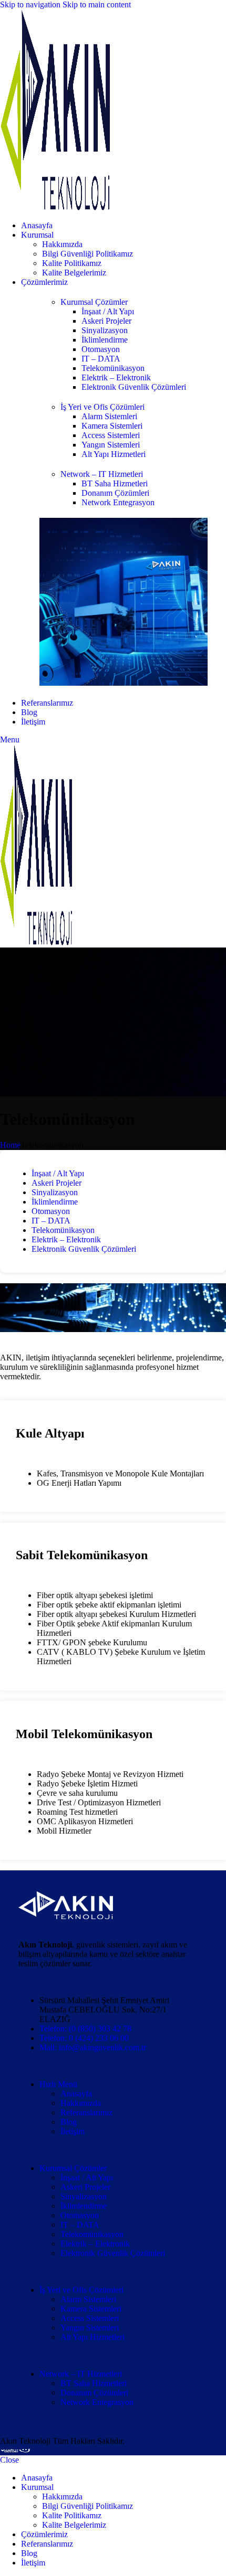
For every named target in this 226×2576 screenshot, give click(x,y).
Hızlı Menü (58, 2084)
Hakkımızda (62, 244)
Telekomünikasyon (113, 368)
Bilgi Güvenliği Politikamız (88, 254)
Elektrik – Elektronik (116, 377)
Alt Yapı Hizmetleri (114, 454)
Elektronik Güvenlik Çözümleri (134, 387)
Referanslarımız (86, 2112)
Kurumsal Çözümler (94, 302)
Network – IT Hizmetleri (102, 474)
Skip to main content (97, 4)
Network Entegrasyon (118, 502)
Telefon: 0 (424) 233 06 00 (84, 2038)
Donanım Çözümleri (115, 493)
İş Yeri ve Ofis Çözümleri (102, 407)
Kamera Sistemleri (112, 426)
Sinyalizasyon (105, 330)
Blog (69, 2122)
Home (10, 1145)
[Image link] (66, 1916)
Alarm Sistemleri (109, 416)
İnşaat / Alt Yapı (108, 311)
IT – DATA (101, 359)
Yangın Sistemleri (111, 445)
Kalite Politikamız (72, 263)
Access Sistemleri (111, 435)
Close (9, 2460)
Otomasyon (101, 349)
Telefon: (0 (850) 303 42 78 (85, 2029)
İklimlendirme (105, 340)
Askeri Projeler (106, 321)
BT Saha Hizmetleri (115, 483)
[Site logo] (55, 207)
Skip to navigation (31, 4)
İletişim (73, 2131)
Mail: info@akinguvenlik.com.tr (93, 2047)
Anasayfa (76, 2094)
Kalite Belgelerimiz (74, 273)
